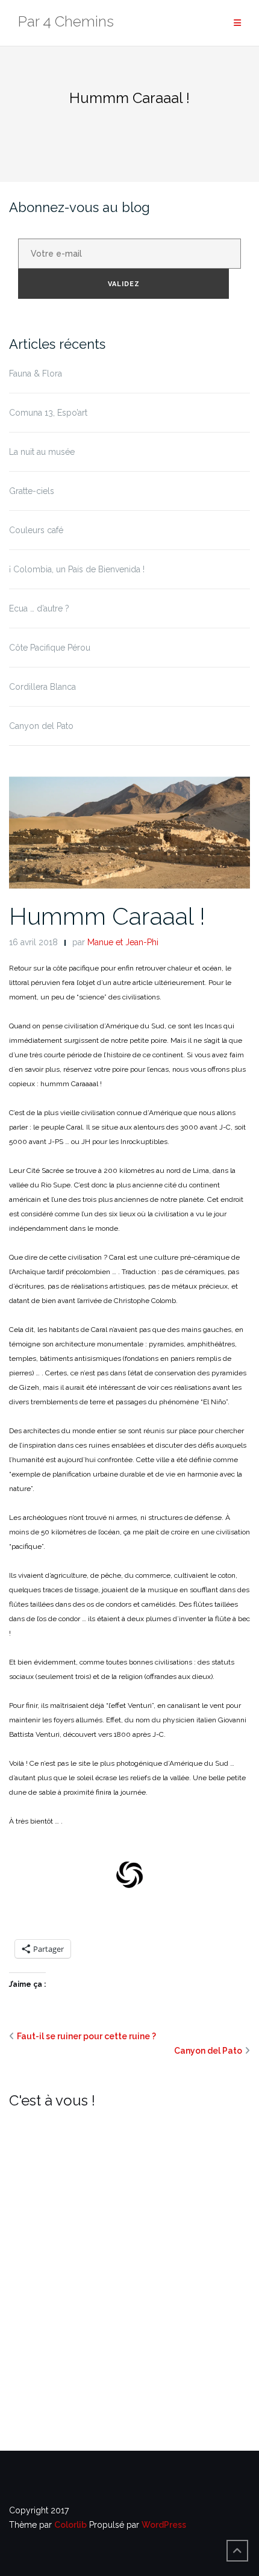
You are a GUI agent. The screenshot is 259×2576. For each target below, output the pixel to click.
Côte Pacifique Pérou (50, 648)
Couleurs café (36, 530)
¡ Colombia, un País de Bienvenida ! (77, 569)
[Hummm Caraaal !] (129, 832)
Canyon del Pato (41, 726)
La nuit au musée (42, 452)
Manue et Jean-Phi (123, 942)
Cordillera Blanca (42, 687)
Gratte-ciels (32, 491)
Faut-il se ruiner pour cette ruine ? (86, 2036)
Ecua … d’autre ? (39, 608)
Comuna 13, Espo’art (48, 413)
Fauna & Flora (36, 374)
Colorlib (70, 2525)
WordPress (164, 2525)
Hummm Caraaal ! (107, 916)
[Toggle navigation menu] (237, 23)
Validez (124, 284)
